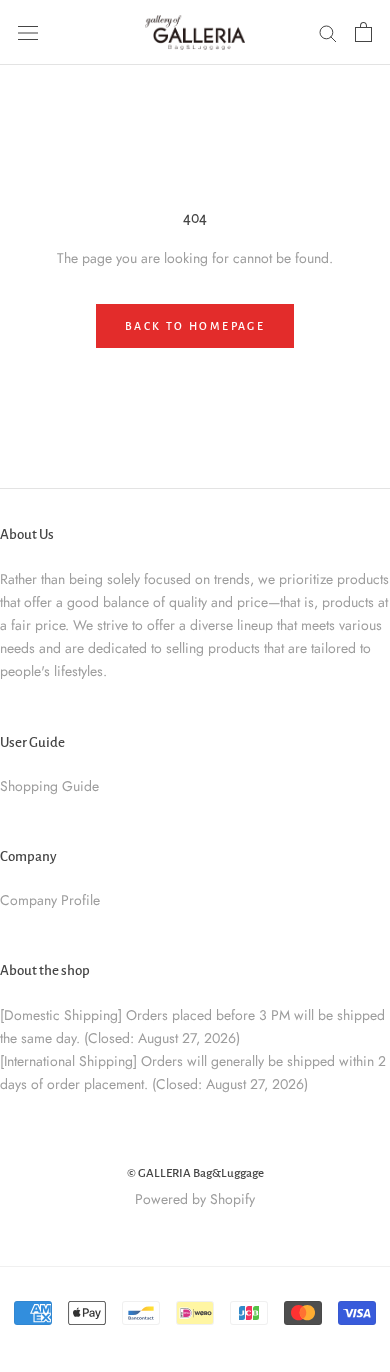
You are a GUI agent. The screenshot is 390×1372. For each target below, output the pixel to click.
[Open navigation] (28, 32)
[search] (328, 32)
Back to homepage (195, 326)
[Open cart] (363, 32)
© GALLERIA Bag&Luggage (195, 1173)
